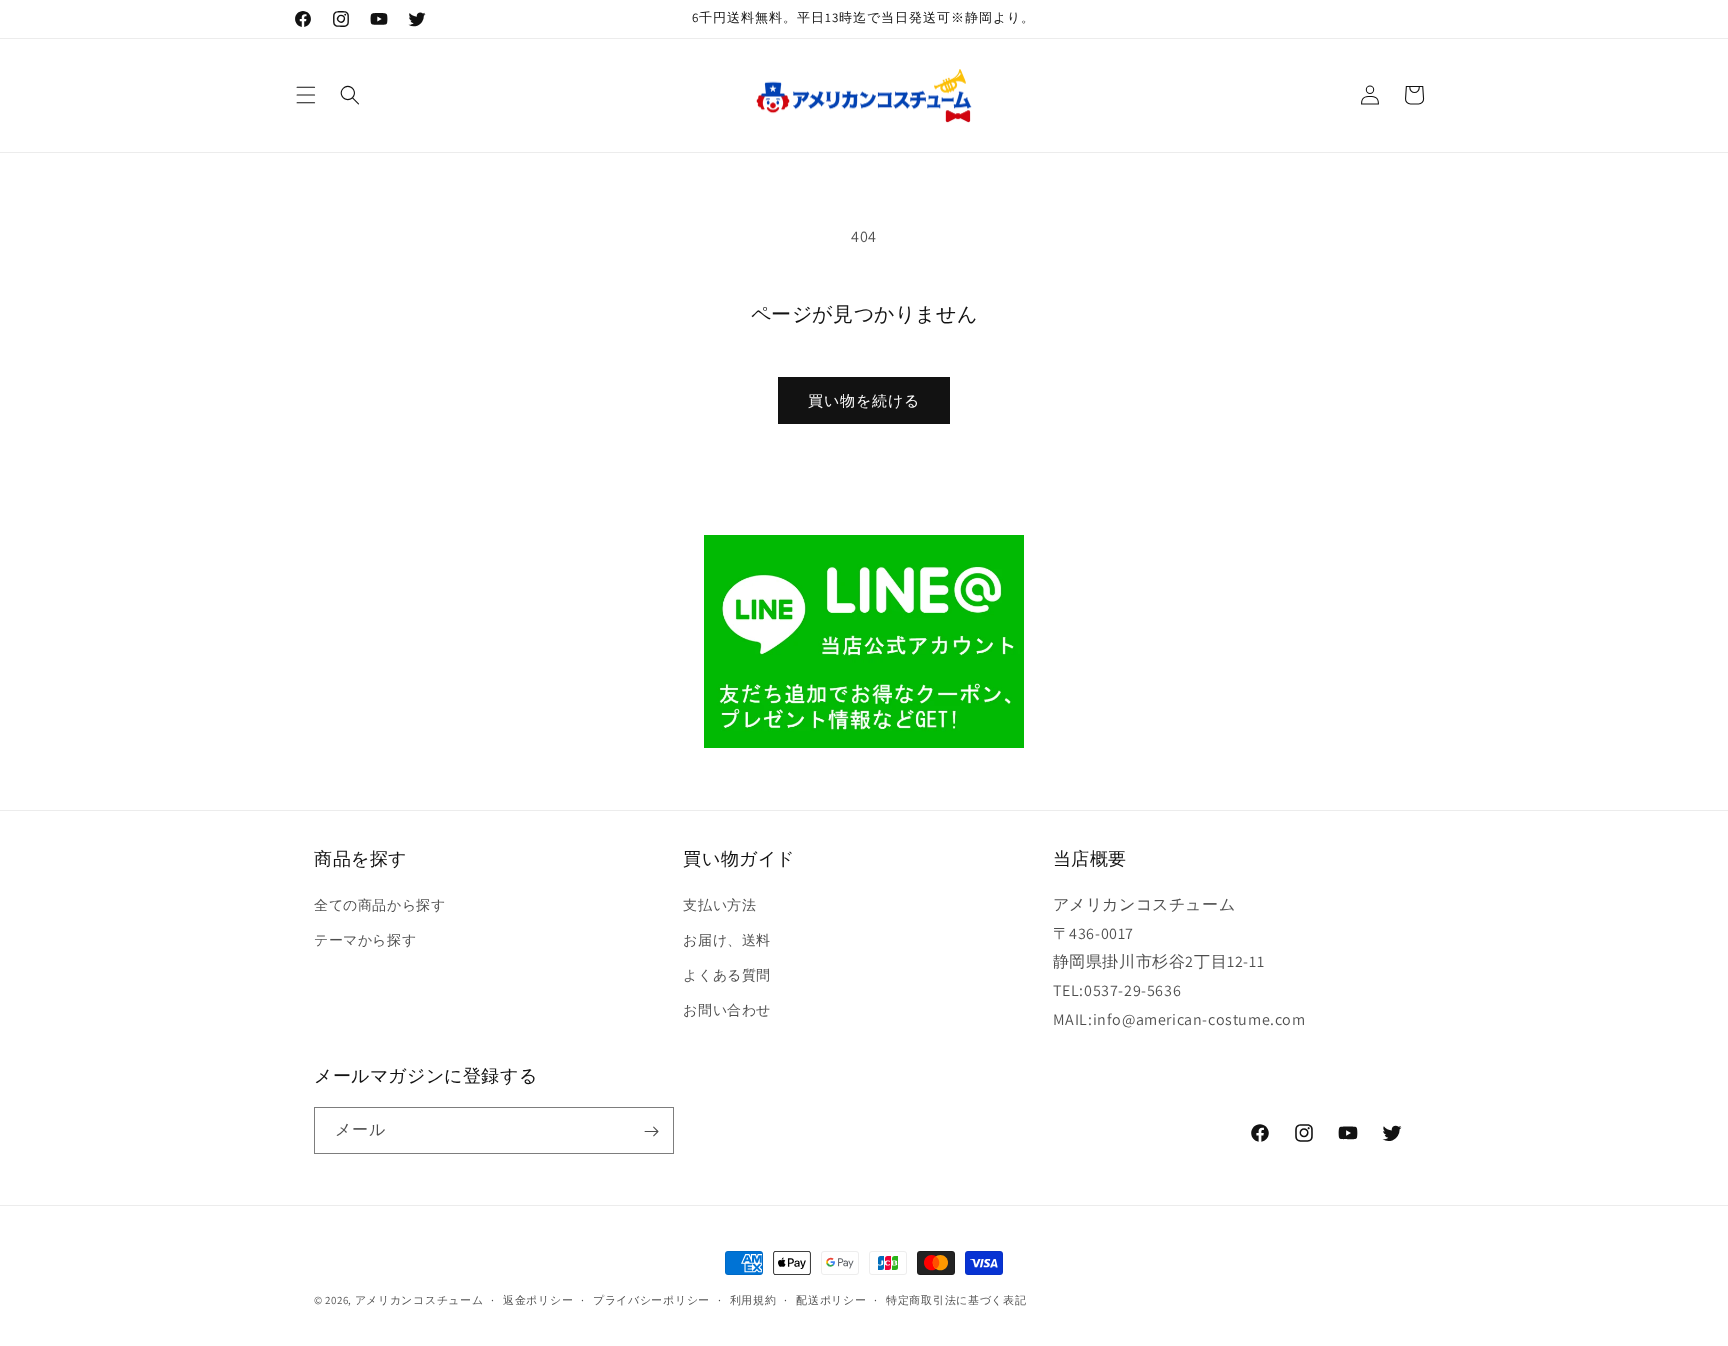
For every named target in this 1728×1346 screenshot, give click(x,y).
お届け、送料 (727, 939)
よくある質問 (727, 975)
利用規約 (753, 1299)
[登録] (651, 1131)
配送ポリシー (831, 1299)
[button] (306, 95)
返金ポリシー (538, 1299)
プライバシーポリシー (651, 1299)
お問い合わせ (727, 1010)
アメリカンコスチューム (419, 1300)
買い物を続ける (864, 400)
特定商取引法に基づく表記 (956, 1299)
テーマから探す (365, 939)
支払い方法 (719, 904)
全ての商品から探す (379, 904)
